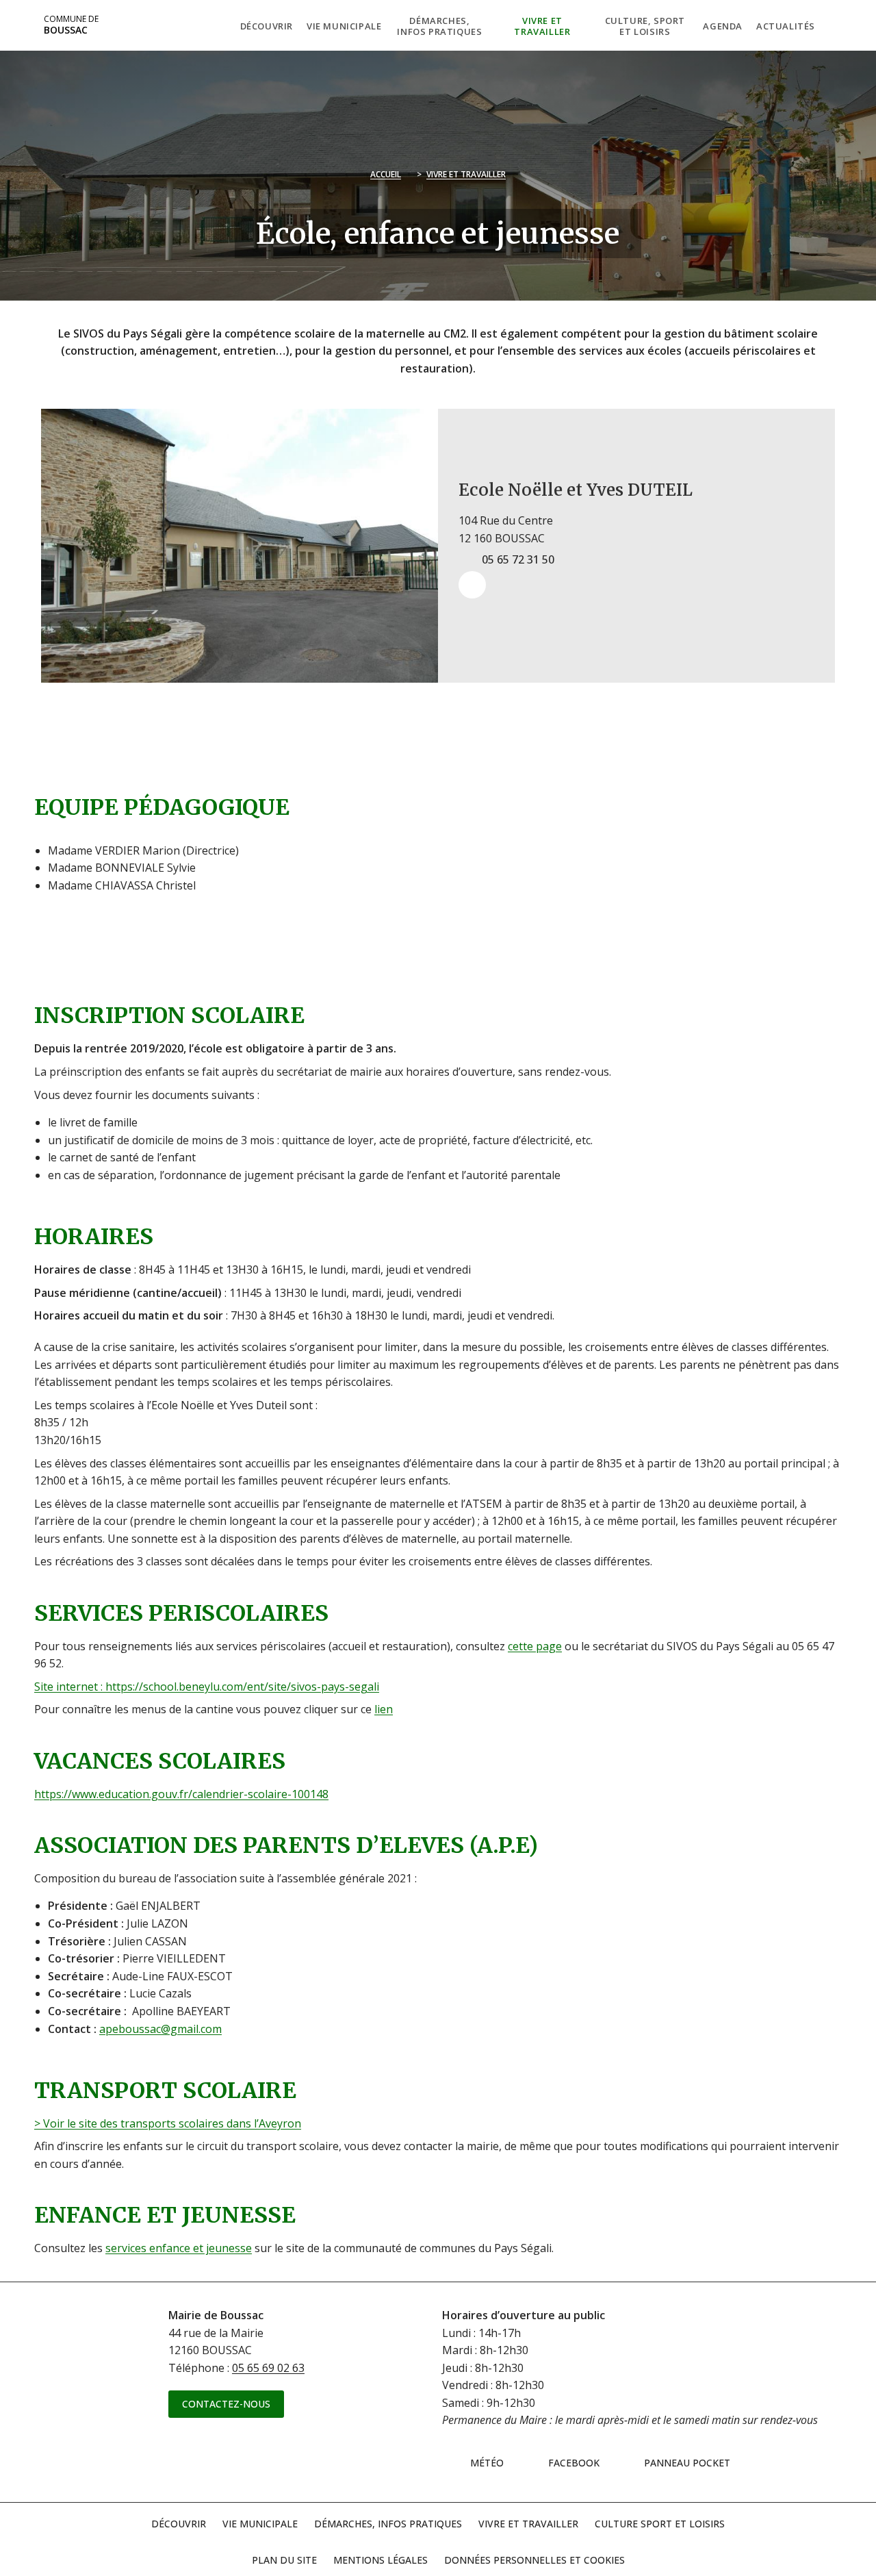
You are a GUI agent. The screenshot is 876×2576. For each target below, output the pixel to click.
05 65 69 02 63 (268, 2368)
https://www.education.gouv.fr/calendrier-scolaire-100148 (181, 1794)
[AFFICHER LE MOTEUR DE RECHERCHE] (832, 25)
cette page (535, 1646)
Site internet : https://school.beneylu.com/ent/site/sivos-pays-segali (207, 1687)
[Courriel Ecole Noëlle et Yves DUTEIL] (472, 585)
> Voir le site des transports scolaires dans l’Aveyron (168, 2123)
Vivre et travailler (466, 174)
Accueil (386, 174)
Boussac (71, 25)
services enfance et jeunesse (179, 2248)
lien (384, 1709)
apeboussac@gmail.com (160, 2029)
